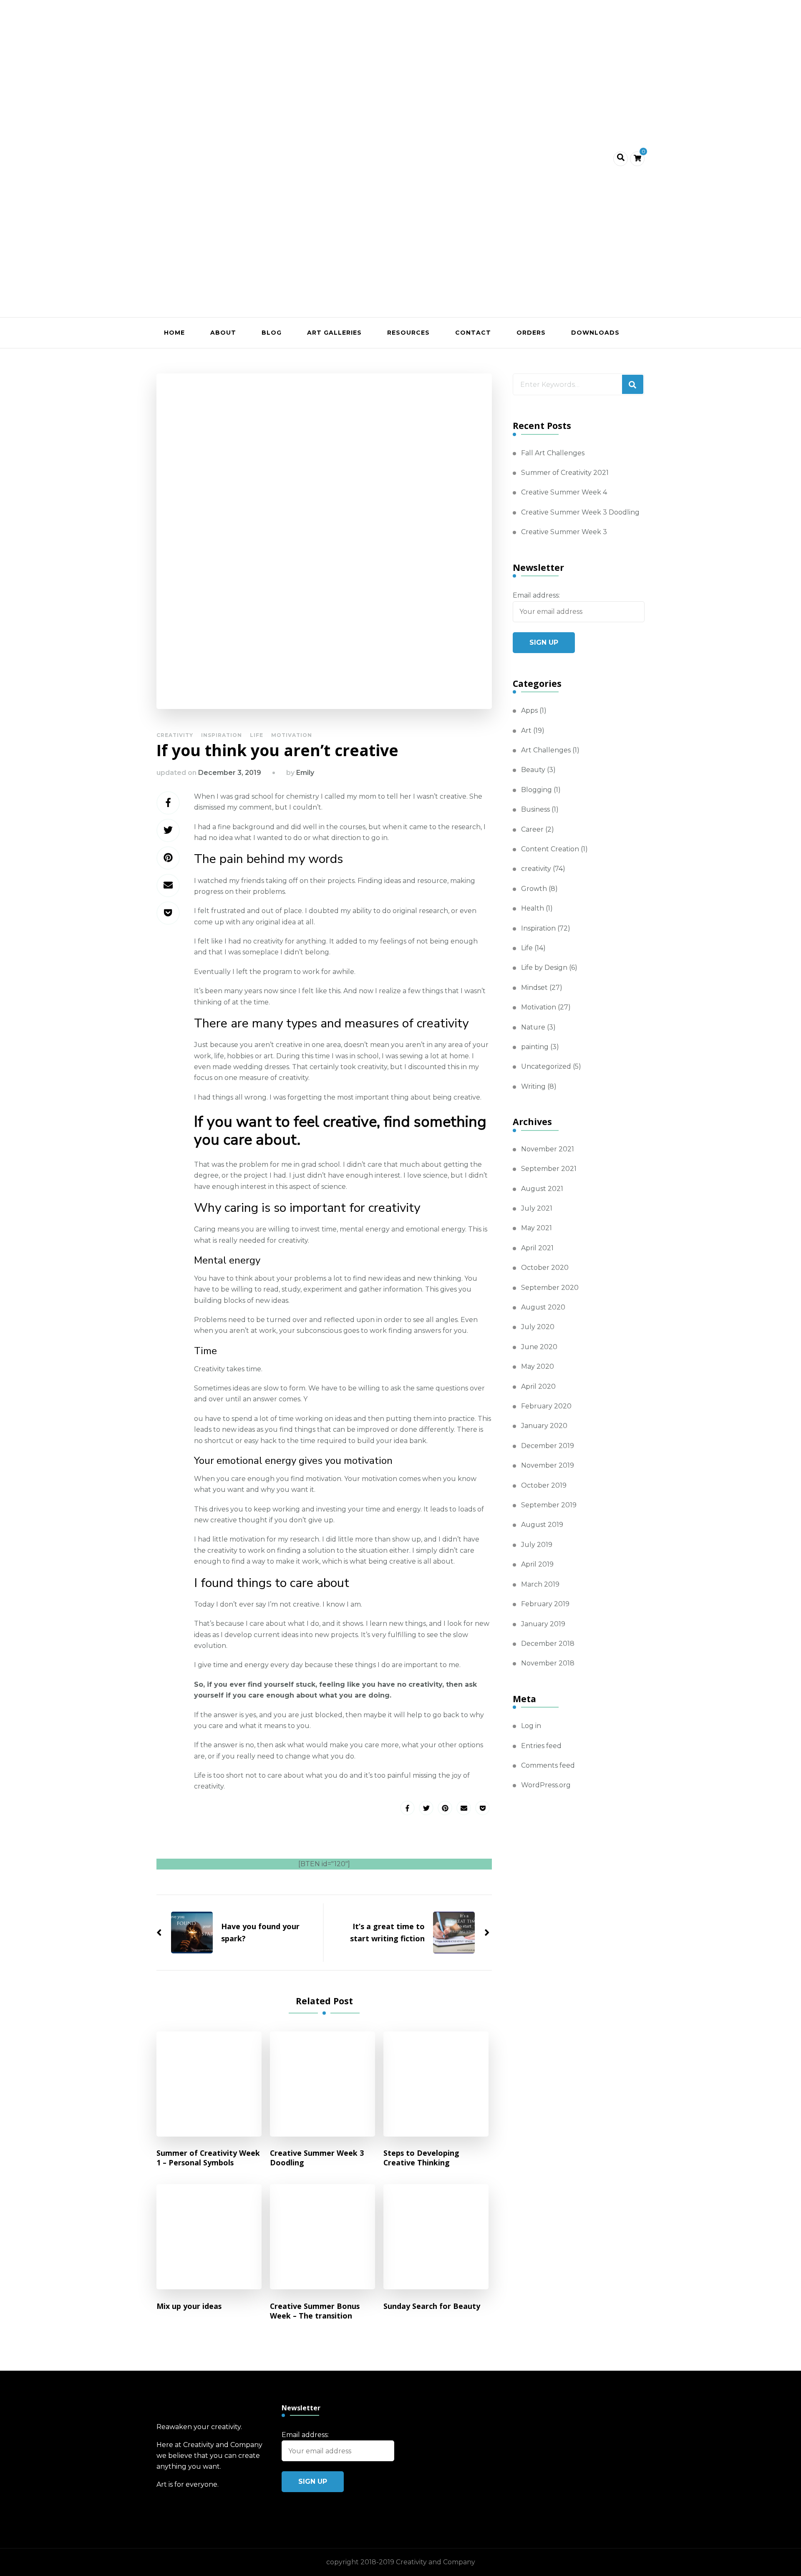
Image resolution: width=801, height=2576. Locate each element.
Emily (305, 773)
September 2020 (550, 1288)
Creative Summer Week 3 (564, 532)
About (223, 333)
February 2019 (545, 1604)
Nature (533, 1027)
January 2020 (544, 1426)
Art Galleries (334, 333)
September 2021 (549, 1169)
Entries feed (541, 1746)
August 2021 (542, 1189)
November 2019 (548, 1465)
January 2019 (543, 1624)
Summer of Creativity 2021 (565, 473)
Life (257, 735)
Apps (529, 710)
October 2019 (544, 1485)
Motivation (292, 735)
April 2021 (537, 1248)
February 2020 (546, 1406)
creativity (175, 735)
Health (533, 908)
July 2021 (537, 1208)
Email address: (536, 595)
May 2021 (537, 1228)
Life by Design (544, 968)
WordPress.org (546, 1785)
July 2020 (538, 1327)
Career (532, 829)
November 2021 (548, 1149)
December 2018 (548, 1644)
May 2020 (538, 1366)
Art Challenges (546, 750)
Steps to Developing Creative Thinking (421, 2158)
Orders (531, 333)
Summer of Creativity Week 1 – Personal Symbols (208, 2158)
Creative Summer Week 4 (564, 492)
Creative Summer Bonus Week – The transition (315, 2311)
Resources (408, 333)
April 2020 (538, 1386)
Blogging (537, 790)
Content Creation (550, 849)
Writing (533, 1086)
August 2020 (543, 1307)
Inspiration (222, 735)
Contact (473, 333)
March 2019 (540, 1584)
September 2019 (549, 1505)
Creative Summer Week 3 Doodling (317, 2158)
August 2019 (542, 1525)
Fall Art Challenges (553, 453)
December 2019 (548, 1446)
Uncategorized (546, 1066)
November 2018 (548, 1663)
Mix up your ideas (189, 2306)
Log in (531, 1726)
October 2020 (545, 1268)
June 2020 (539, 1347)
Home (174, 333)
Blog (272, 333)
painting (535, 1047)
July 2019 (537, 1545)
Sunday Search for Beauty (432, 2306)
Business (535, 809)
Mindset (534, 988)
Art (526, 730)
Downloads (595, 333)
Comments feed (548, 1765)
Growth (534, 889)
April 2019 (537, 1564)
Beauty (533, 770)
